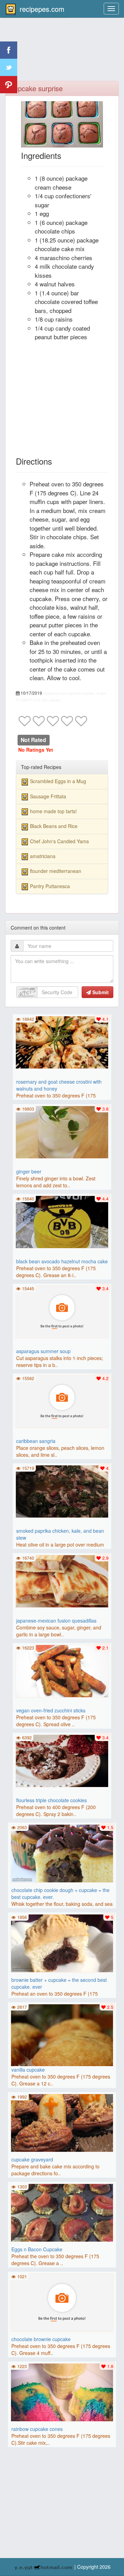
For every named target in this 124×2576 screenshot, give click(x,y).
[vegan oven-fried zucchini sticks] (62, 1670)
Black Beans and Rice (54, 826)
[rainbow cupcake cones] (62, 2392)
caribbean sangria (36, 1441)
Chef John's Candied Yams (59, 841)
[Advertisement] (62, 54)
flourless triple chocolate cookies (51, 1800)
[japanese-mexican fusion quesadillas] (62, 1580)
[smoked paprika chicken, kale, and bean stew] (62, 1491)
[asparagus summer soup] (62, 1311)
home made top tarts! (53, 811)
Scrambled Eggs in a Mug (58, 781)
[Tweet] (9, 67)
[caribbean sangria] (62, 1401)
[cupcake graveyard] (62, 2122)
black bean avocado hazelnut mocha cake (62, 1261)
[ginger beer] (62, 1131)
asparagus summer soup (43, 1351)
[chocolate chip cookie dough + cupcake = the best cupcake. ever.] (62, 1853)
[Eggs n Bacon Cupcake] (62, 2212)
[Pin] (9, 85)
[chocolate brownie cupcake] (62, 2302)
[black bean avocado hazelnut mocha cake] (62, 1221)
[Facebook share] (9, 50)
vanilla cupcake (28, 2070)
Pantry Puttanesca (50, 886)
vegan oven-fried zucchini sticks (51, 1710)
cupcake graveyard (32, 2159)
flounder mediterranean (56, 871)
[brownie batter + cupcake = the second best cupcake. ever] (62, 1942)
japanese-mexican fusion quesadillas (56, 1620)
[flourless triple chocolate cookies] (62, 1760)
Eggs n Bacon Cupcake (37, 2249)
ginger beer (29, 1171)
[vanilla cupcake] (62, 2055)
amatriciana (43, 856)
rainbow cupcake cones (37, 2429)
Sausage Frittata (48, 796)
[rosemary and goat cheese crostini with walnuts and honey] (62, 1042)
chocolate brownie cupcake (41, 2339)
